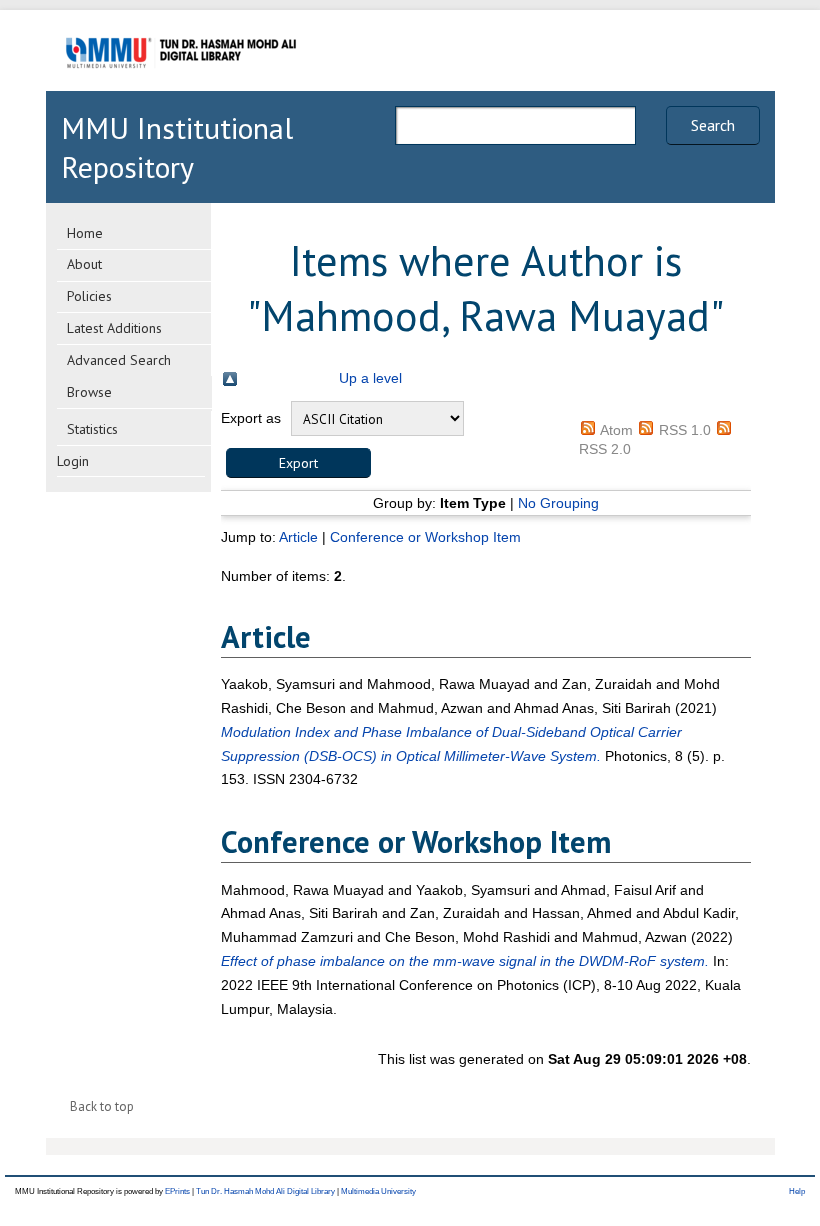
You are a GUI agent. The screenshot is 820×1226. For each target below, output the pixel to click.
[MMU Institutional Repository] (181, 87)
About (84, 264)
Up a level (370, 378)
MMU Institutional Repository (177, 147)
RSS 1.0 (685, 430)
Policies (89, 296)
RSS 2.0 (605, 449)
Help (797, 1191)
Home (85, 233)
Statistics (92, 429)
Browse (89, 392)
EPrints (177, 1191)
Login (73, 461)
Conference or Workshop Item (425, 537)
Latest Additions (114, 328)
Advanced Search (119, 360)
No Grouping (558, 503)
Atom (616, 430)
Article (298, 537)
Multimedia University (378, 1191)
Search (713, 125)
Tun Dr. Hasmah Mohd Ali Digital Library (265, 1191)
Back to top (102, 1106)
